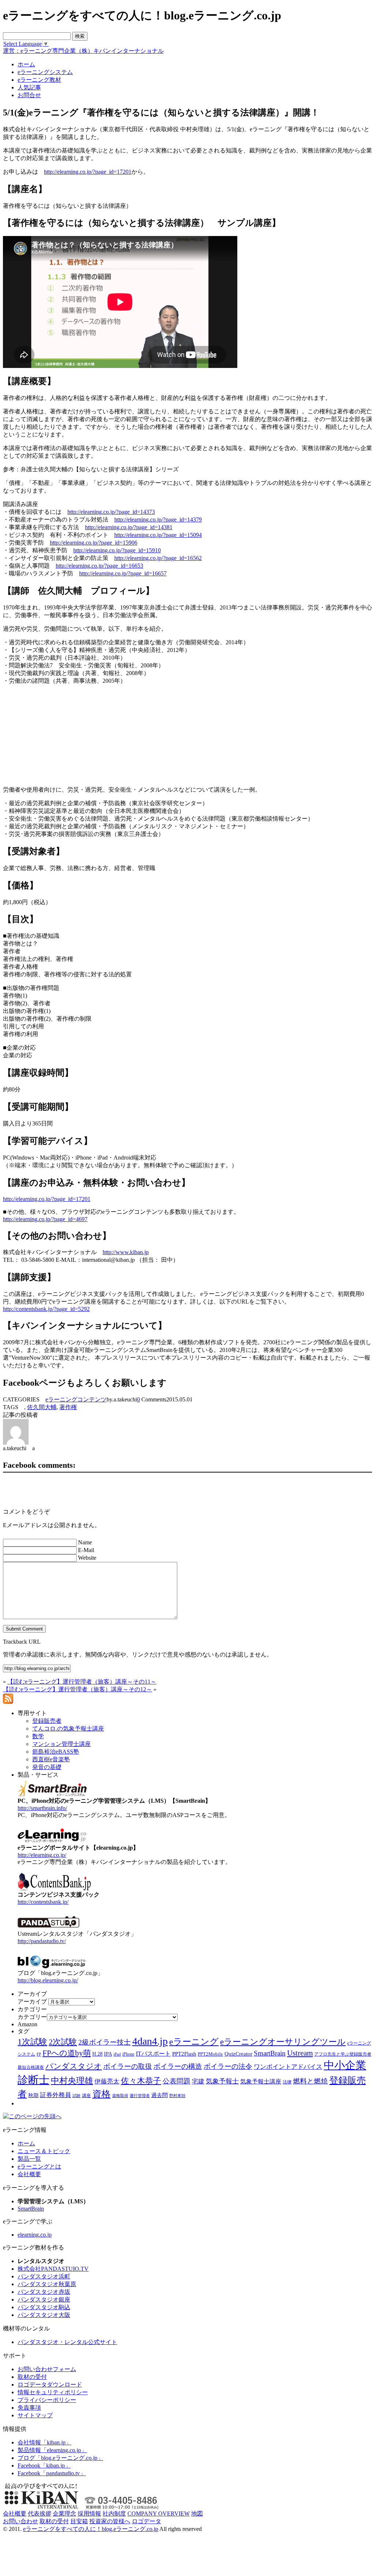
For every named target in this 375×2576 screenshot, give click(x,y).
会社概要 (29, 2174)
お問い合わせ (21, 2521)
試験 (77, 2096)
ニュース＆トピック (44, 2151)
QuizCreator (238, 2054)
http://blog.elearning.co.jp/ (48, 1980)
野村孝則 (177, 2096)
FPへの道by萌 (67, 2053)
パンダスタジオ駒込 (44, 2307)
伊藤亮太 (107, 2081)
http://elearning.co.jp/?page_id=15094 (158, 535)
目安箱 (79, 2521)
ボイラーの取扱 (128, 2066)
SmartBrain (270, 2053)
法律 (287, 2082)
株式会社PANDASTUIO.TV (53, 2269)
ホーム (26, 2143)
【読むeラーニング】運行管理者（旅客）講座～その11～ (82, 1682)
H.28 (97, 2054)
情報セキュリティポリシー (53, 2392)
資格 (101, 2094)
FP (39, 2054)
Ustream (300, 2053)
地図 (197, 2514)
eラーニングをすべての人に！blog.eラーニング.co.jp (91, 2529)
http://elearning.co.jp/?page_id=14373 (111, 512)
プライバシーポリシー (47, 2400)
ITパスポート (153, 2054)
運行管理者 (140, 2096)
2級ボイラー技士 (105, 2042)
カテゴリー (32, 2017)
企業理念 (64, 2514)
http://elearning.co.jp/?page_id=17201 (88, 172)
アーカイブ (32, 2002)
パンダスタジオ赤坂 (44, 2292)
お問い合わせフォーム (47, 2369)
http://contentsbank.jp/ (43, 1902)
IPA (108, 2054)
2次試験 (63, 2042)
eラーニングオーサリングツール (283, 2042)
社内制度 (114, 2514)
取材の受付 (32, 2377)
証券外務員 (55, 2095)
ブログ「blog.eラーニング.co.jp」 (60, 2458)
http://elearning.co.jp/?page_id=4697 (45, 1219)
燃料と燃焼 (310, 2081)
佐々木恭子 (141, 2081)
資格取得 (120, 2096)
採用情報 (89, 2514)
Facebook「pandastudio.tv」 (52, 2473)
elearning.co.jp (35, 2235)
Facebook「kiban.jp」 (44, 2466)
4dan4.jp (150, 2041)
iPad (117, 2054)
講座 (86, 2096)
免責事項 (29, 2408)
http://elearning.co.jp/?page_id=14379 (158, 519)
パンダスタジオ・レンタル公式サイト (67, 2342)
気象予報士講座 (261, 2081)
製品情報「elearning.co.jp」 (52, 2450)
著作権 (68, 1407)
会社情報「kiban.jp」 (44, 2442)
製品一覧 (29, 2159)
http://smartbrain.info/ (42, 1808)
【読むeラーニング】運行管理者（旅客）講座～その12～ (77, 1689)
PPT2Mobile (210, 2054)
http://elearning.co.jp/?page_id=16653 (99, 566)
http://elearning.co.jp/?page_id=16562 (158, 558)
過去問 (159, 2095)
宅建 (198, 2081)
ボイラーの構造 (178, 2066)
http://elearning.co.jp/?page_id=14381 (129, 527)
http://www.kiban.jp (126, 1252)
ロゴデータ (146, 2521)
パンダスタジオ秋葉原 (47, 2284)
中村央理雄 (72, 2081)
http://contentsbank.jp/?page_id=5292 (46, 1309)
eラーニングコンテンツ (76, 1399)
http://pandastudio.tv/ (42, 1941)
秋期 (33, 2095)
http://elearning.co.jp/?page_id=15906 (94, 543)
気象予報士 (222, 2081)
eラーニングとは (39, 2166)
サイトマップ (35, 2415)
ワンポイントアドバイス (288, 2067)
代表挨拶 (40, 2514)
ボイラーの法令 (228, 2066)
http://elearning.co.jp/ (42, 1855)
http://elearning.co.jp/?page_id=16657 (123, 573)
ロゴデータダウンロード (50, 2385)
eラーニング (194, 2042)
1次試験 (32, 2042)
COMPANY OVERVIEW (159, 2514)
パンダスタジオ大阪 (44, 2315)
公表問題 (177, 2081)
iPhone (128, 2054)
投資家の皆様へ (110, 2521)
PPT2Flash (184, 2054)
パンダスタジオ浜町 (44, 2276)
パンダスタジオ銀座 (44, 2299)
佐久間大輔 (42, 1407)
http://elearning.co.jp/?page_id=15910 (117, 550)
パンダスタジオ (74, 2066)
